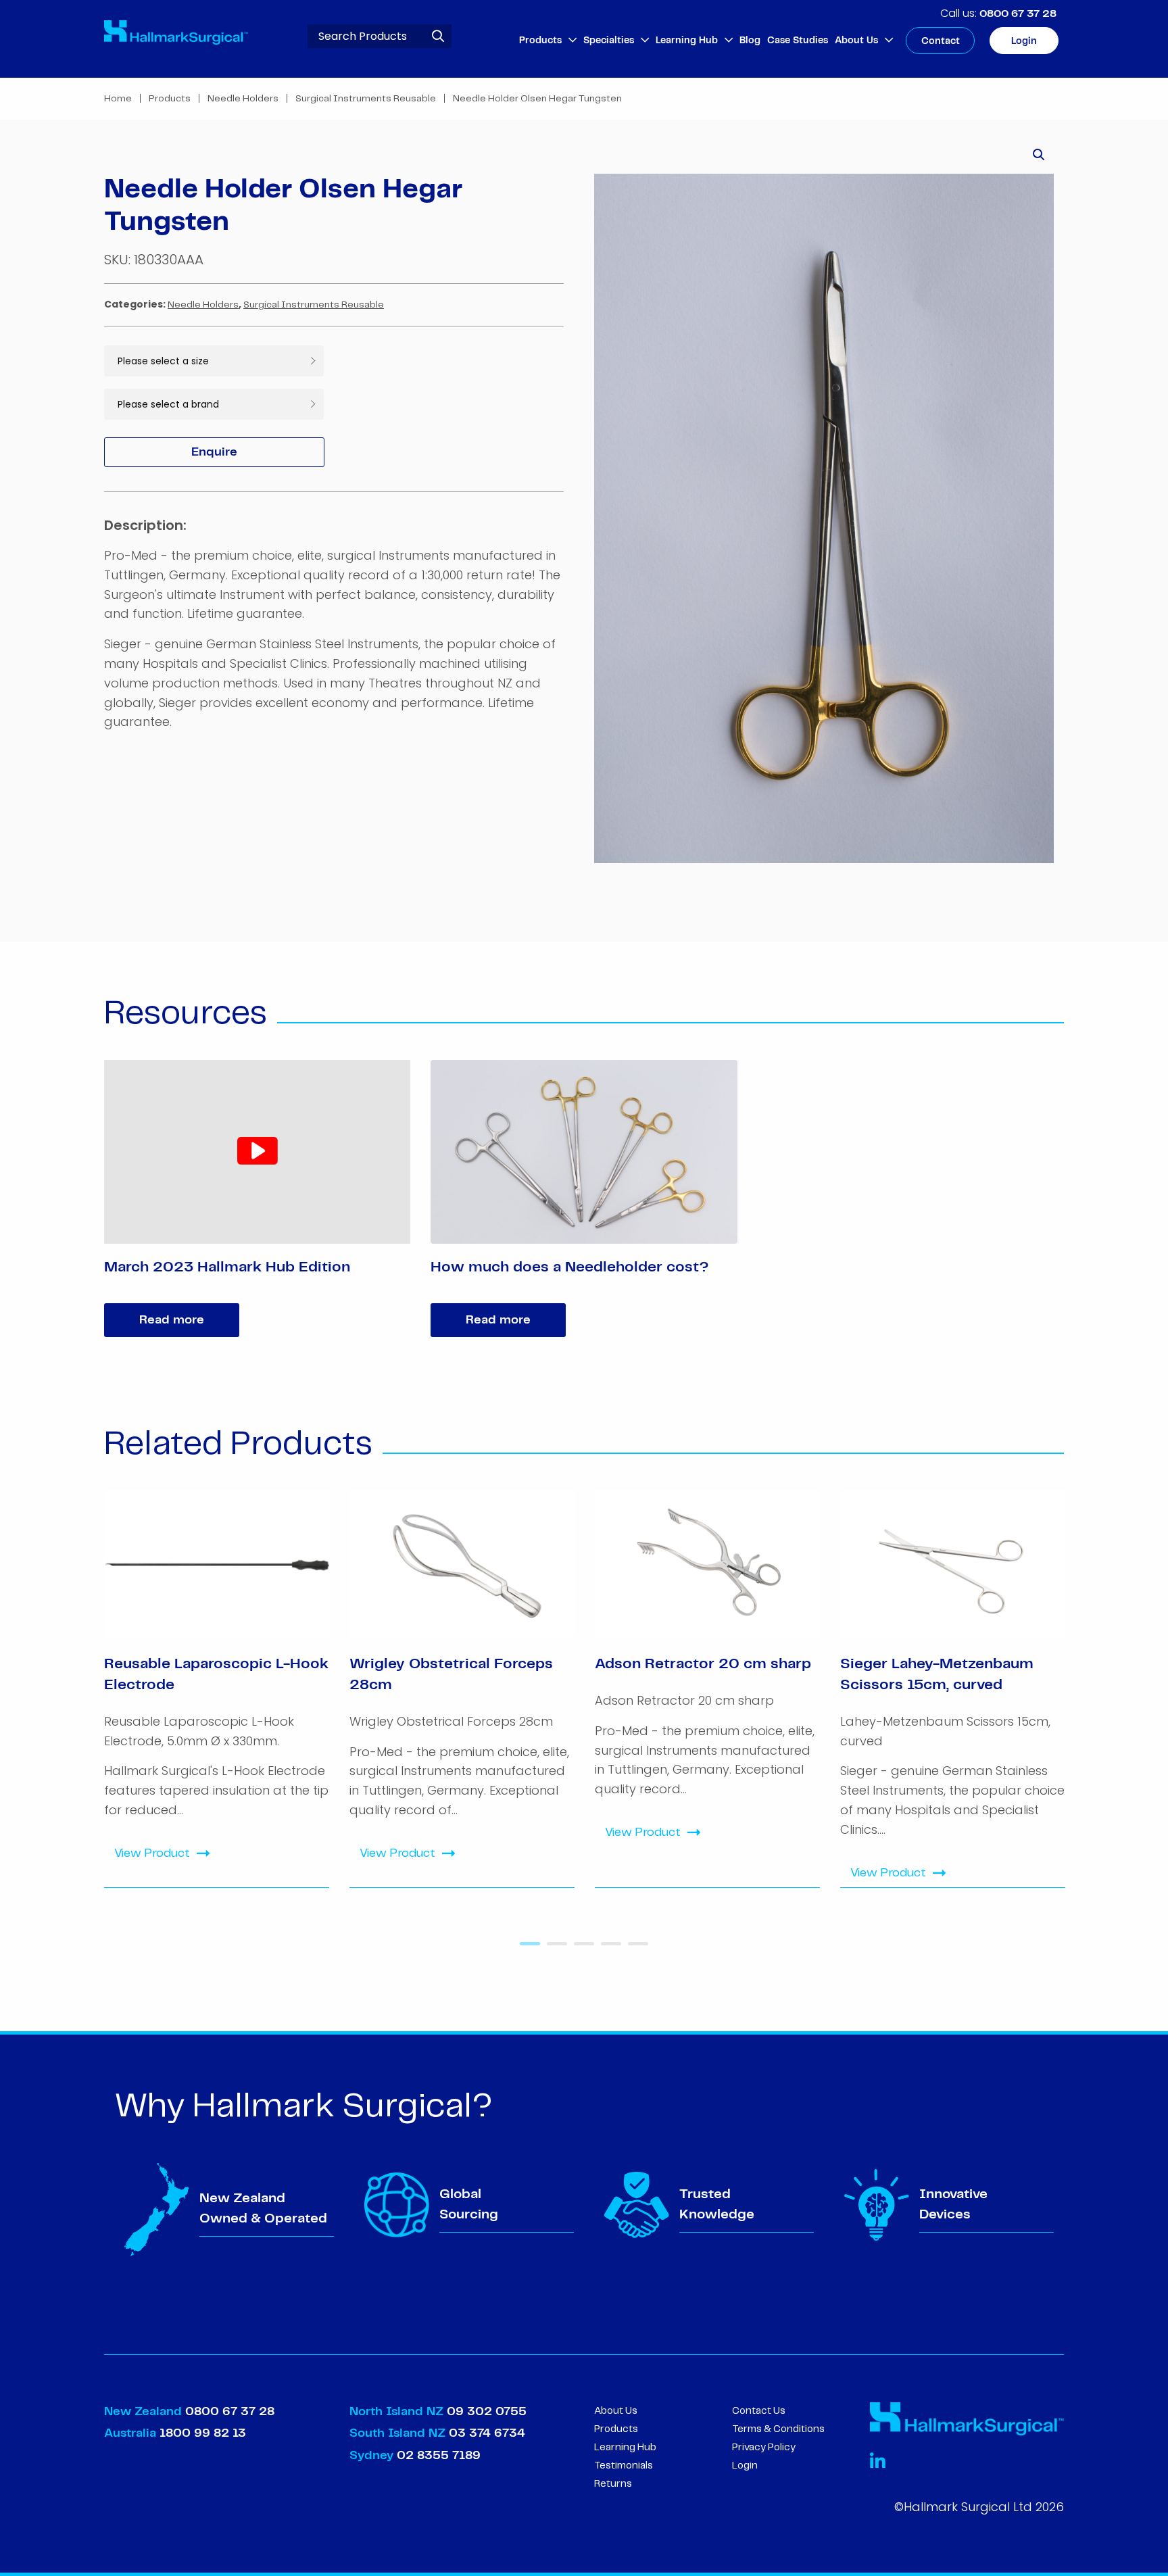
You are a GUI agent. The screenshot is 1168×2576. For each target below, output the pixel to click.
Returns (613, 2484)
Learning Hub (687, 41)
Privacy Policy (764, 2448)
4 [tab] (608, 1949)
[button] (1039, 155)
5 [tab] (635, 1949)
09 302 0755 (487, 2412)
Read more (172, 1320)
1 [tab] (527, 1949)
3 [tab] (581, 1949)
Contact (941, 41)
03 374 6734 (487, 2433)
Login (1024, 41)
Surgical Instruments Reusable (366, 99)
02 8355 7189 (437, 2456)
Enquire (214, 452)
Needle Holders (243, 99)
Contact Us (759, 2411)
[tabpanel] (217, 1689)
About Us (856, 41)
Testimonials (624, 2466)
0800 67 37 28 (1018, 14)
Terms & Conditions (778, 2429)
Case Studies (798, 41)
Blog (750, 41)
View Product (152, 1853)
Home (118, 99)
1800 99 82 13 (203, 2433)
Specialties (609, 41)
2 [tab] (554, 1949)
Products (540, 41)
